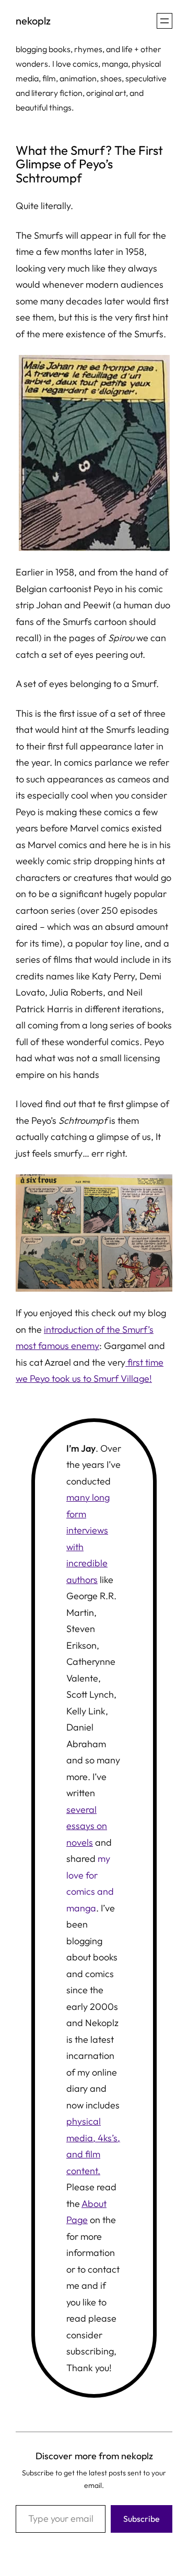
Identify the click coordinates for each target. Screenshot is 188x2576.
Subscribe (142, 2519)
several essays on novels (87, 1826)
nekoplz (33, 21)
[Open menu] (164, 21)
